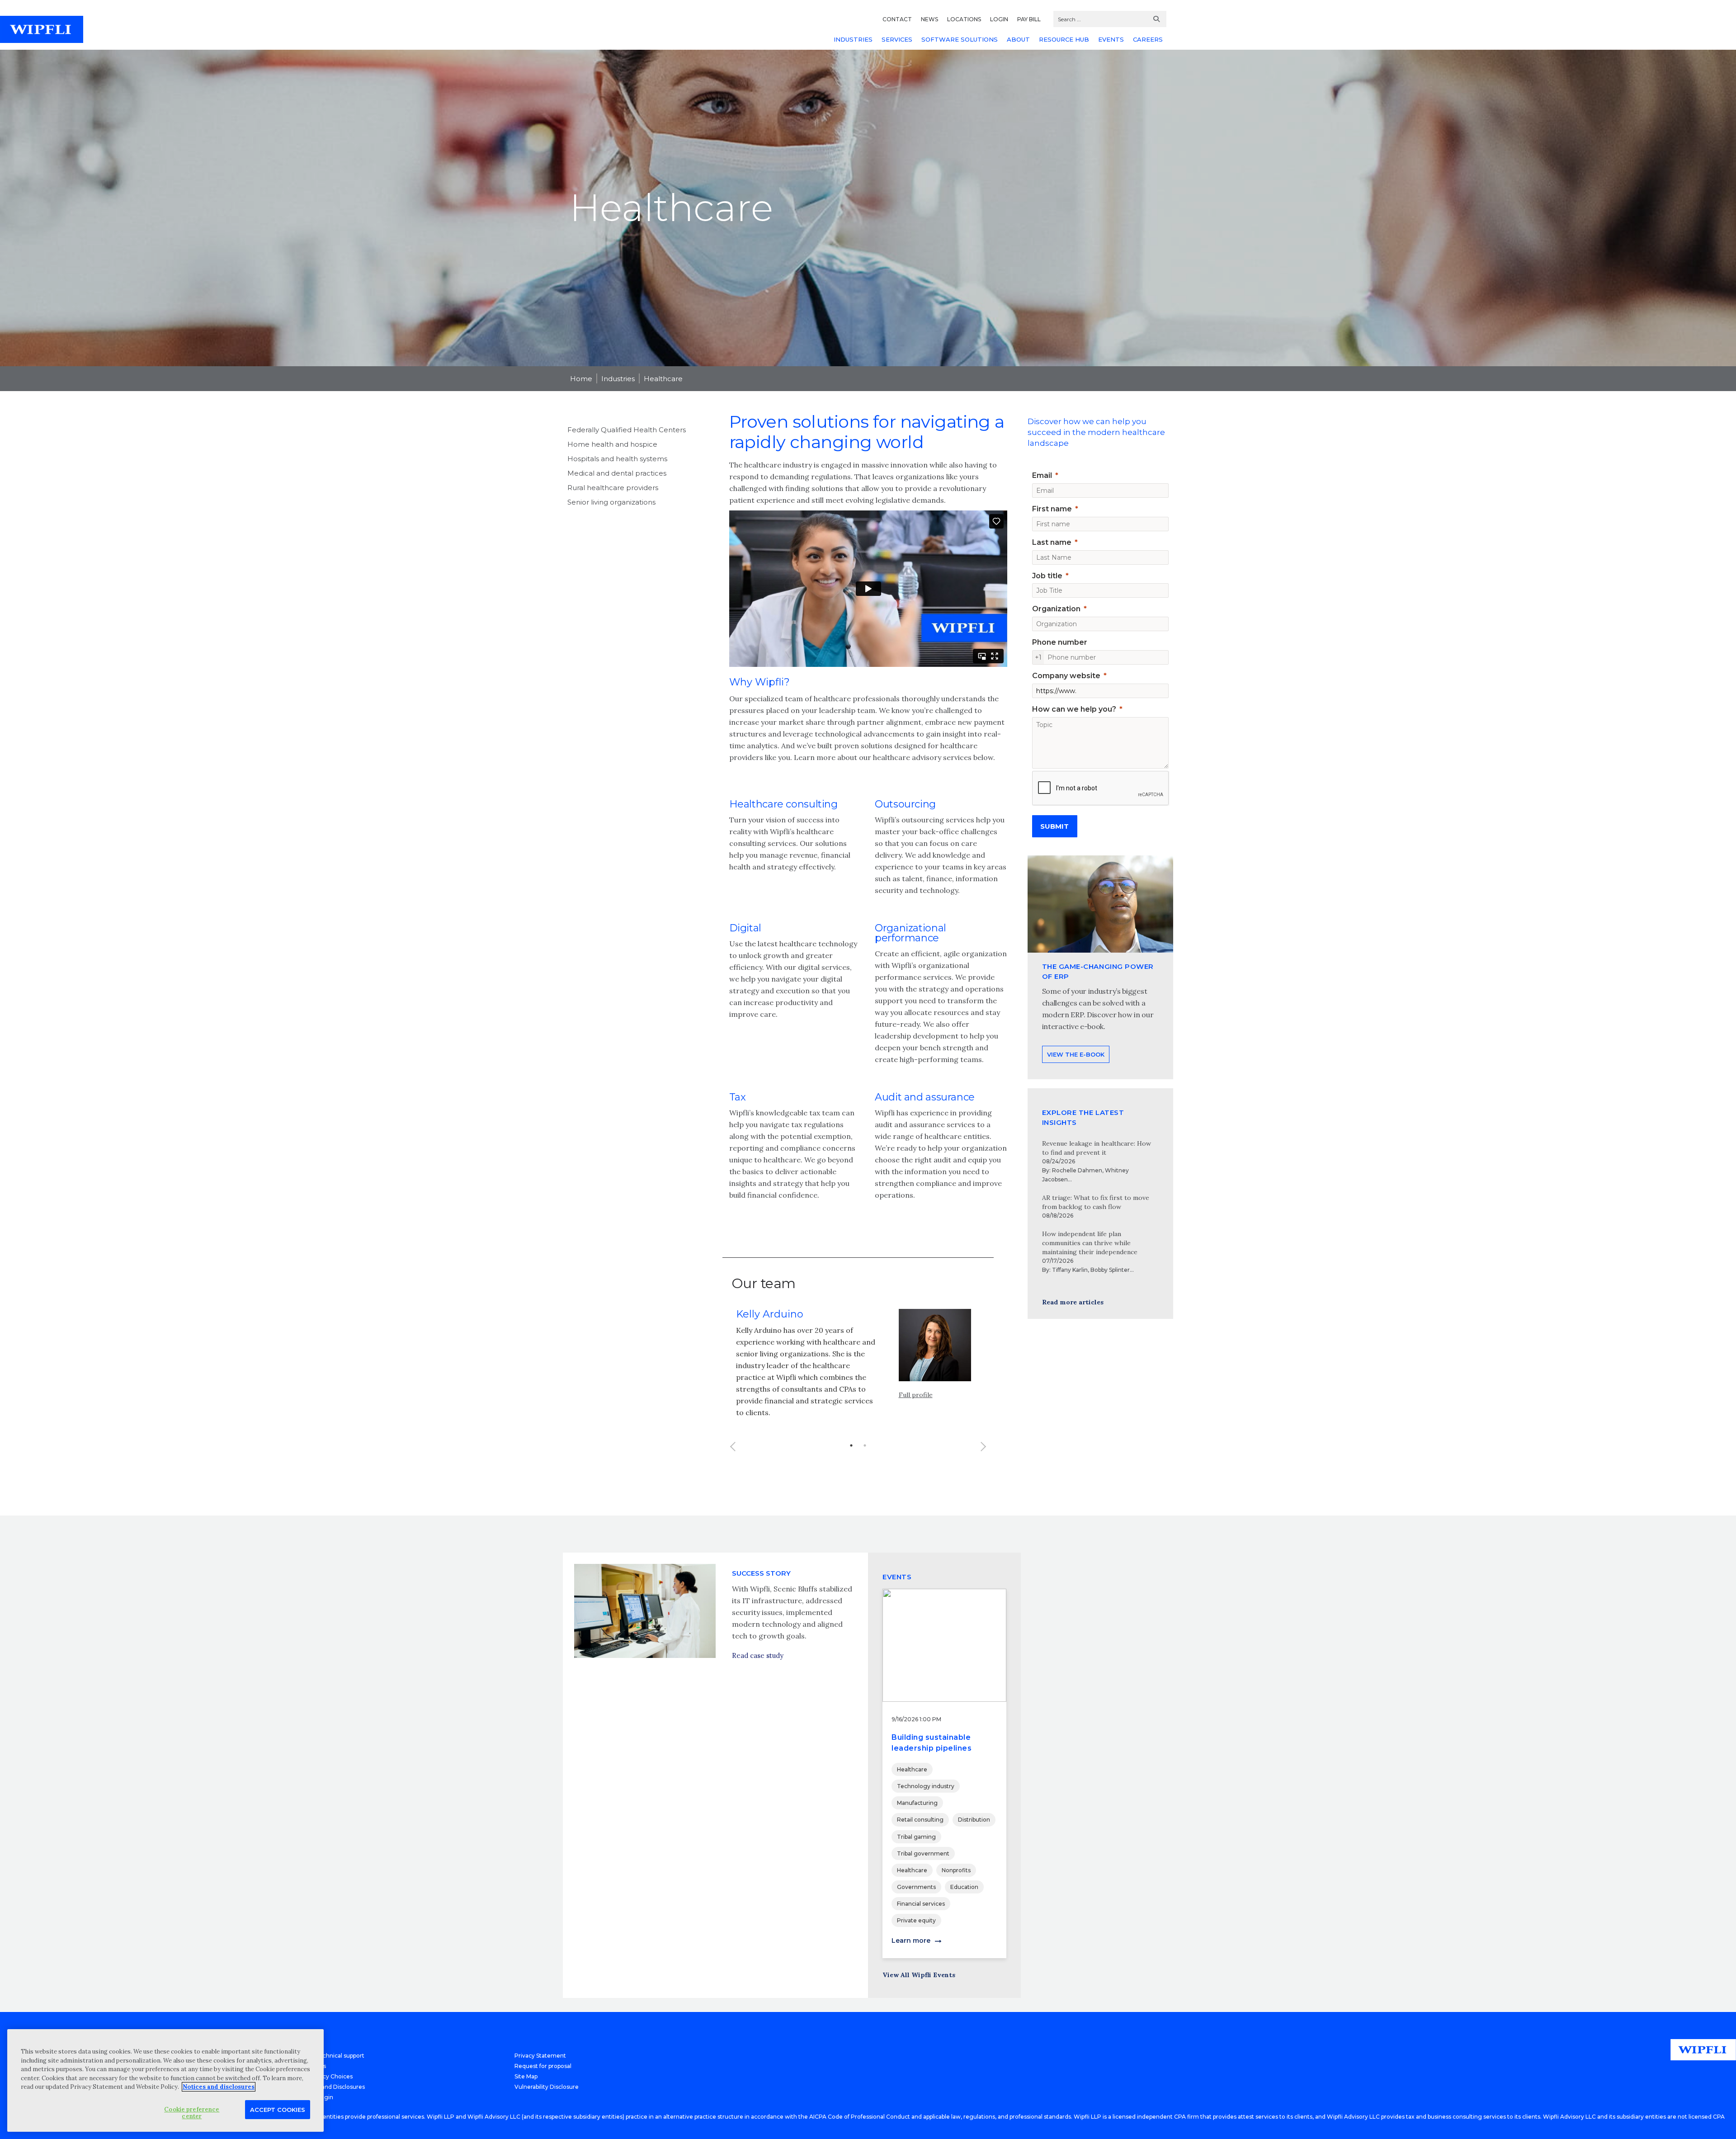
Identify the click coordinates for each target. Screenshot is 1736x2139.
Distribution (974, 1820)
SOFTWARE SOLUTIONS (960, 39)
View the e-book (1076, 1054)
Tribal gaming (916, 1837)
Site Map (526, 2076)
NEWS (929, 19)
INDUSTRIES (853, 39)
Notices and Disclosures (332, 2087)
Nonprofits (956, 1870)
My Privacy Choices (326, 2076)
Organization (1056, 609)
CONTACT (897, 19)
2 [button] (865, 1445)
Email (1042, 475)
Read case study (758, 1655)
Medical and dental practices (617, 473)
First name (1052, 509)
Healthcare (663, 379)
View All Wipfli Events (919, 1975)
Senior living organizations (611, 502)
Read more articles (1073, 1302)
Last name (1052, 542)
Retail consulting (920, 1820)
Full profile (916, 1395)
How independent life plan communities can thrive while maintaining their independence (1090, 1243)
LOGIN (999, 19)
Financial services (921, 1904)
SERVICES (897, 39)
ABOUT (1018, 39)
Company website (1066, 676)
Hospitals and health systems (617, 459)
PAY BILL (1029, 19)
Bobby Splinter (1110, 1270)
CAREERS (1148, 39)
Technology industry (926, 1786)
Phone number (1060, 642)
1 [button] (851, 1445)
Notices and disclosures (219, 2087)
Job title (1047, 576)
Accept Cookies (278, 2109)
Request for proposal (543, 2066)
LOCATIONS (964, 19)
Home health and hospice (612, 444)
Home (581, 379)
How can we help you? (1074, 709)
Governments (916, 1887)
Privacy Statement (540, 2056)
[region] (165, 2080)
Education (964, 1887)
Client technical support (332, 2056)
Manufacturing (917, 1803)
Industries (618, 379)
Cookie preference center (192, 2113)
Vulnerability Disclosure (547, 2087)
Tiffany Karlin (1070, 1270)
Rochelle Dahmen (1077, 1170)
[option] (858, 1363)
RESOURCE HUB (1064, 39)
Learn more (911, 1941)
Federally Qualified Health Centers (627, 430)
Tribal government (923, 1853)
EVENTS (1111, 39)
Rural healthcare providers (613, 488)
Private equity (916, 1920)
